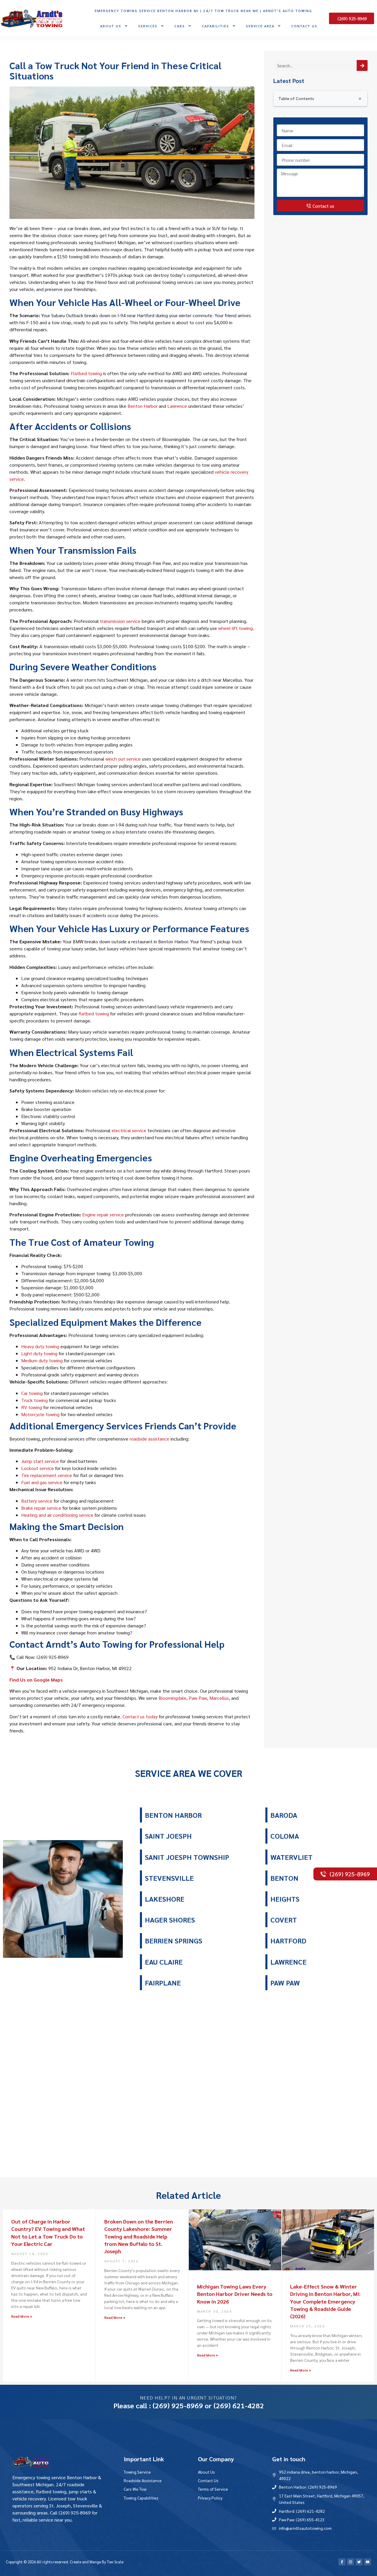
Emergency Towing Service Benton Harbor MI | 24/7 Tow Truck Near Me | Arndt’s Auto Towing (204, 11)
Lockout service (38, 1468)
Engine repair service (103, 1214)
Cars (180, 26)
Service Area (260, 26)
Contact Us (304, 26)
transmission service (120, 621)
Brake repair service (41, 1508)
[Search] (362, 65)
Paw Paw (198, 1698)
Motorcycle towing (40, 1414)
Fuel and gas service (42, 1482)
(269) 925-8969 (178, 2405)
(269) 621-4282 (239, 2405)
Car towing (32, 1393)
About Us (111, 26)
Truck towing (34, 1400)
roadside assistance (149, 1439)
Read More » (22, 2316)
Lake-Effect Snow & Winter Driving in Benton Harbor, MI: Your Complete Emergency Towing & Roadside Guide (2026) (325, 2301)
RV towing (32, 1407)
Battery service (37, 1501)
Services (148, 26)
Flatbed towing (86, 373)
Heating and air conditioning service (57, 1515)
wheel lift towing (235, 628)
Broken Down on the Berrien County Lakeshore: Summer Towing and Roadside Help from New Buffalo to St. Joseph (139, 2236)
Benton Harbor (143, 406)
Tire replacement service (47, 1475)
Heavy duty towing (40, 1346)
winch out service (123, 759)
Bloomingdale (172, 1698)
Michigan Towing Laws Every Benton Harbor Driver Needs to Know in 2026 (235, 2294)
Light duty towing (39, 1353)
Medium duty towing (42, 1360)
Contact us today (140, 1716)
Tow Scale (115, 2562)
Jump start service (40, 1461)
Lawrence (177, 406)
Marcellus (219, 1698)
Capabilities (215, 26)
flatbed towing (94, 1013)
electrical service (129, 1130)
